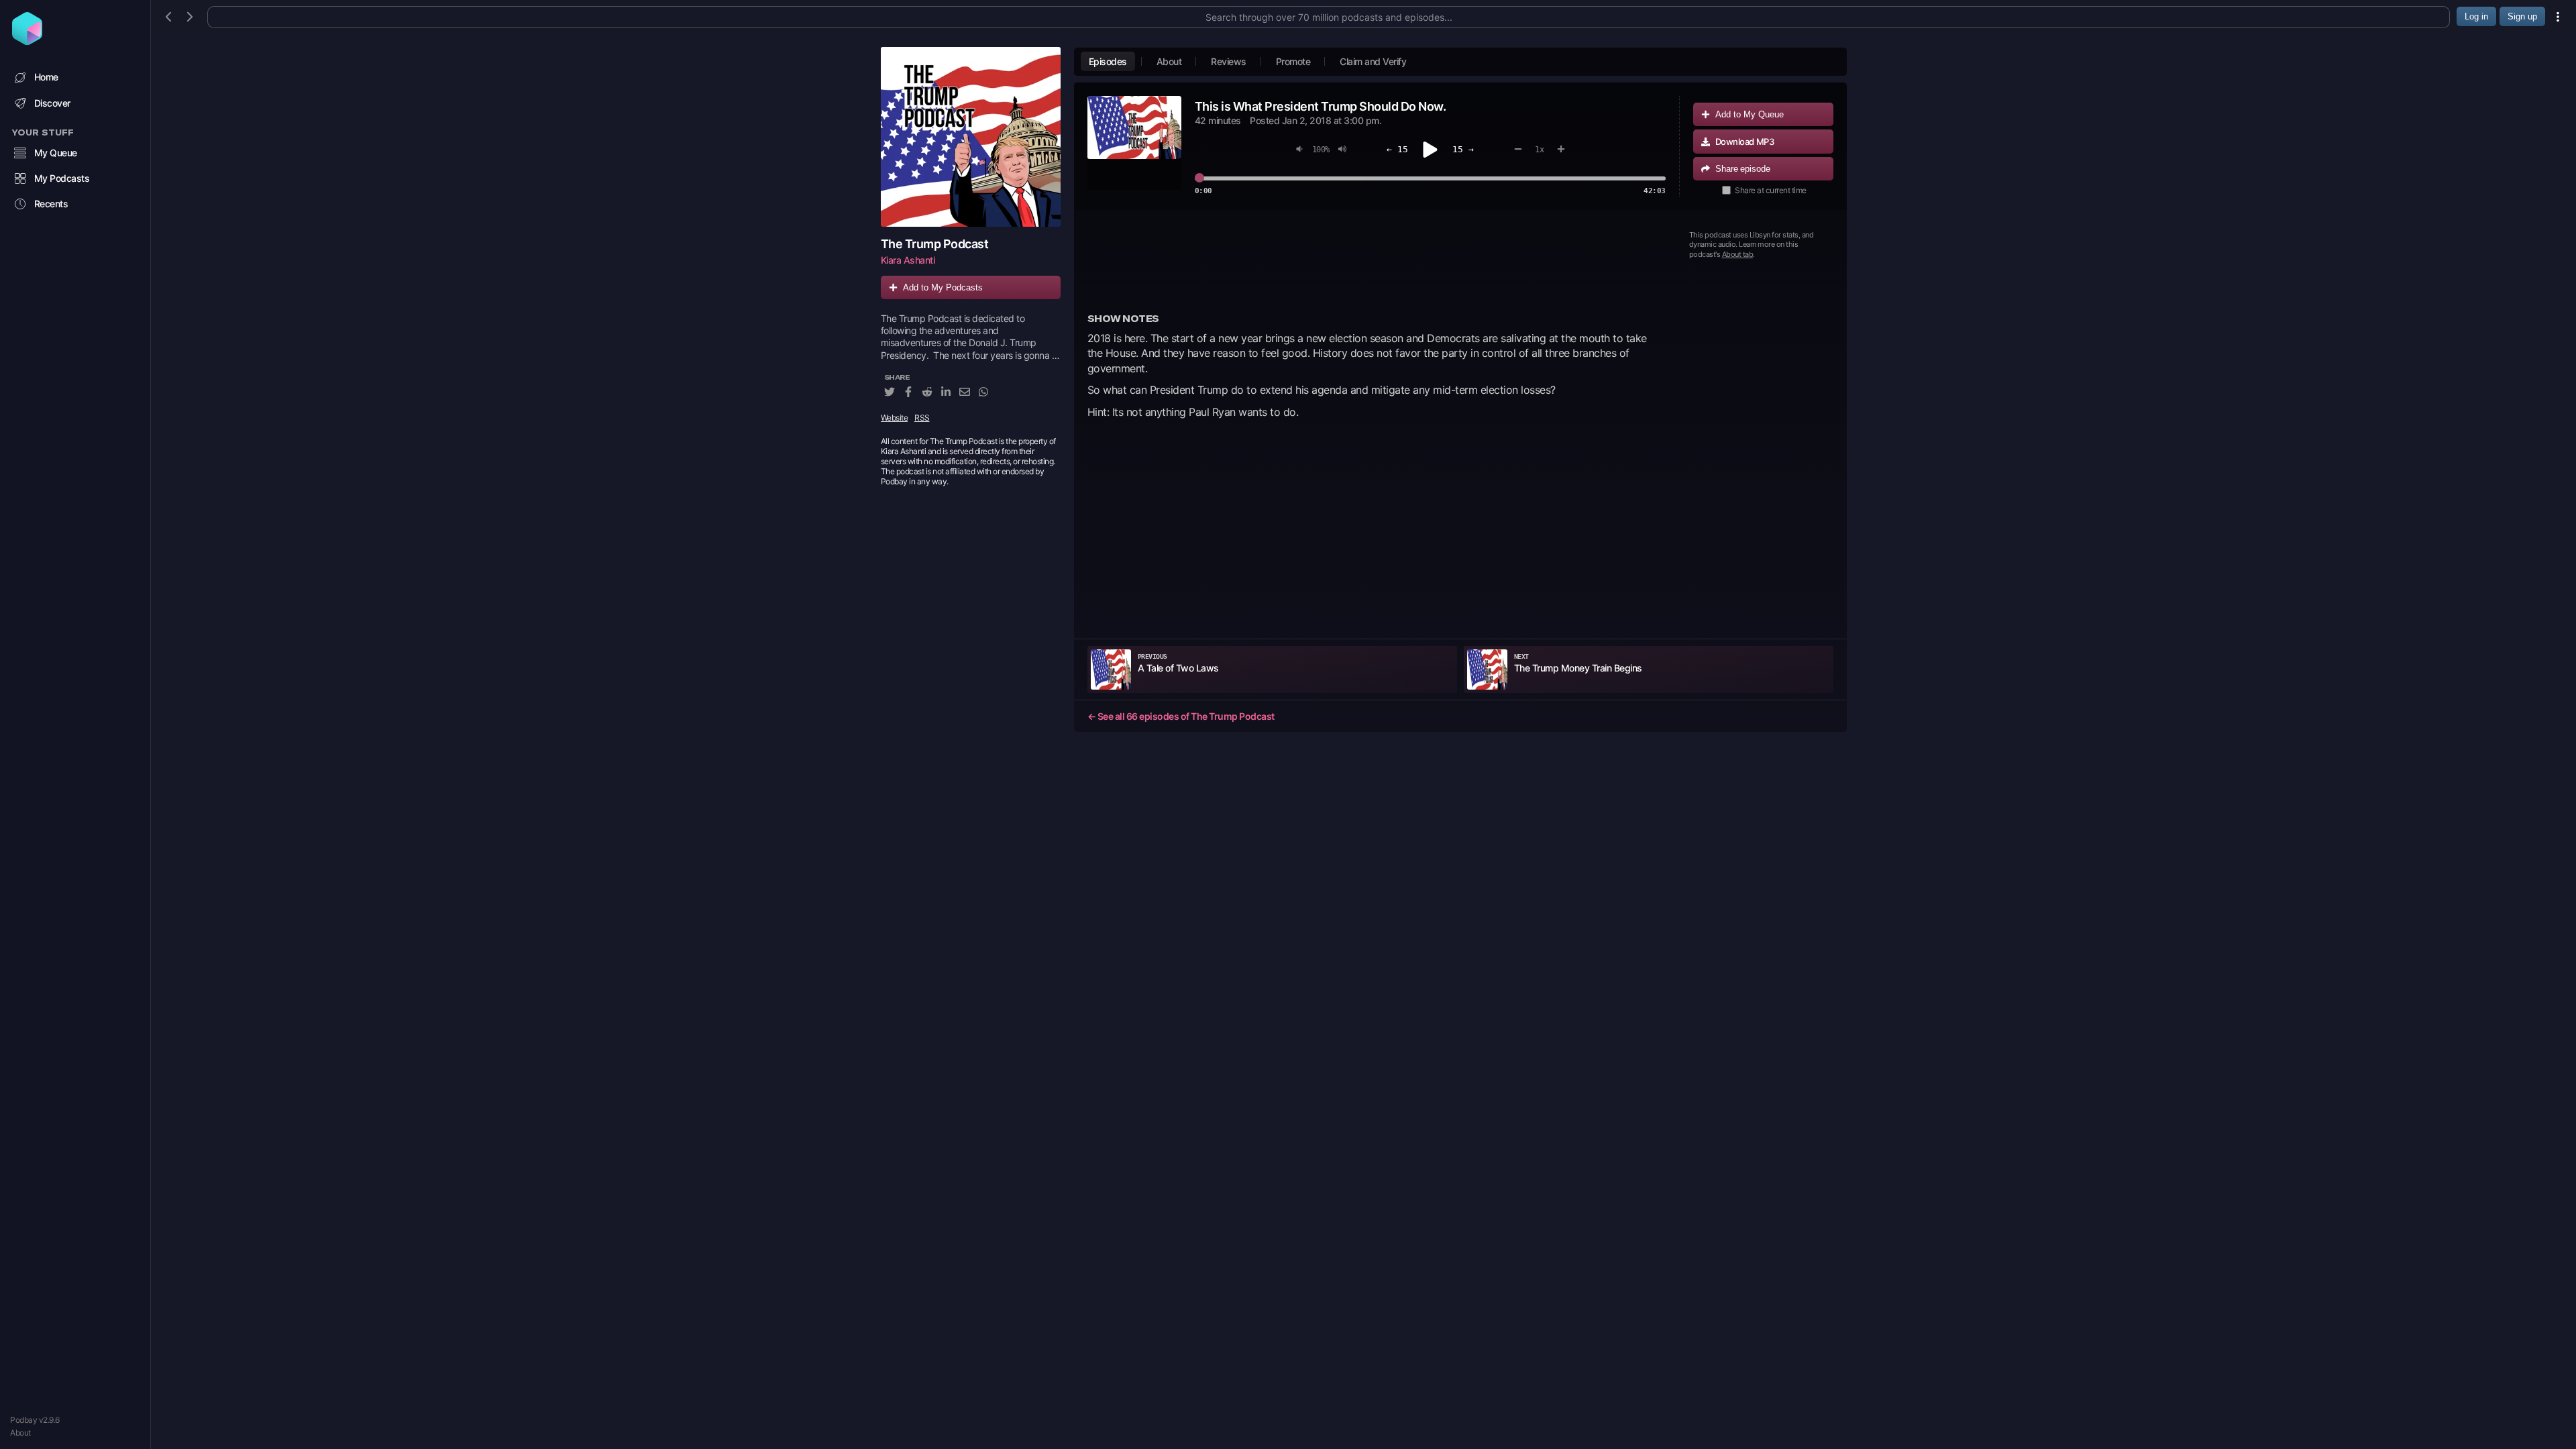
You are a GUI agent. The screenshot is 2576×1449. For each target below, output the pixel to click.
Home (46, 77)
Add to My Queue (1750, 114)
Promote (1293, 61)
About (20, 1433)
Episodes (1108, 61)
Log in (2476, 16)
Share (1743, 169)
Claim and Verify (1373, 61)
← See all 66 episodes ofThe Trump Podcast (1181, 716)
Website (895, 418)
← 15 (1397, 149)
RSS (922, 418)
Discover (52, 103)
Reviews (1229, 61)
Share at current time (1771, 190)
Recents (51, 204)
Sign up (2522, 16)
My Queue (56, 153)
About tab (1738, 254)
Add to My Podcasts (943, 287)
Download (1745, 142)
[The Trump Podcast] (971, 137)
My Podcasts (62, 178)
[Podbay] (27, 41)
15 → (1463, 149)
